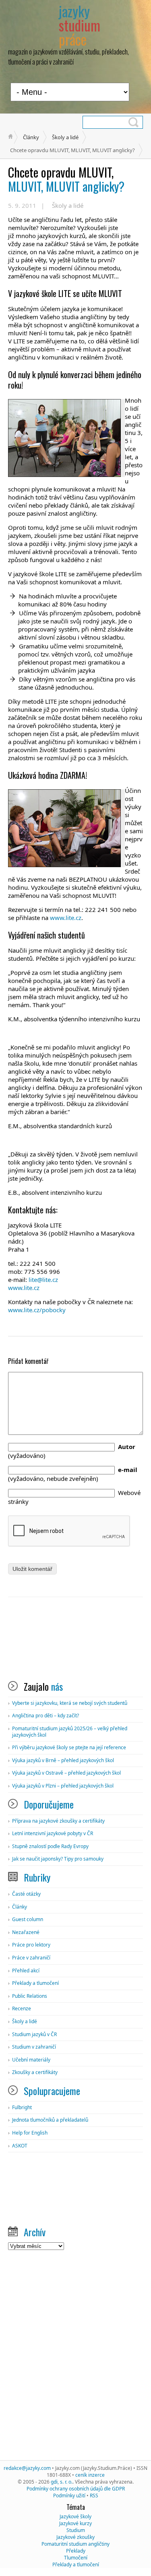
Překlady (76, 2551)
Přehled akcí (26, 1971)
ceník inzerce (90, 2475)
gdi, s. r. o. (62, 2482)
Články (31, 137)
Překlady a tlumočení (35, 1983)
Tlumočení (76, 2558)
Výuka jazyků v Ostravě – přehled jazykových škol (66, 1773)
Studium (76, 2530)
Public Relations (30, 1996)
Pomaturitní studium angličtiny (75, 2544)
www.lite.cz (66, 918)
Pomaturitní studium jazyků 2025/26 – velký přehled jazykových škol (70, 1732)
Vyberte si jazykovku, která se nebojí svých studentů (70, 1703)
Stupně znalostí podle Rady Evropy (50, 1846)
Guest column (28, 1919)
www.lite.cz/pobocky (37, 1310)
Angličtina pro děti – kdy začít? (46, 1716)
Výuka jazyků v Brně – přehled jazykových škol (63, 1760)
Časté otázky (26, 1894)
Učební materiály (31, 2060)
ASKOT (20, 2146)
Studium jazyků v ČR (34, 2034)
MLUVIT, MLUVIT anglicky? (66, 179)
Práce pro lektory (31, 1945)
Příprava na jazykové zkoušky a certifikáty (58, 1821)
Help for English (30, 2133)
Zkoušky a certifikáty (35, 2072)
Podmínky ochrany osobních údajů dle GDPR (76, 2489)
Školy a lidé (65, 137)
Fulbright (22, 2107)
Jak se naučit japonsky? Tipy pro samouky (58, 1859)
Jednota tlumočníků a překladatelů (50, 2120)
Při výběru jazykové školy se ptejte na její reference (69, 1747)
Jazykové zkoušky (75, 2537)
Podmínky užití (69, 2495)
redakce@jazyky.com (27, 2468)
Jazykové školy (75, 2516)
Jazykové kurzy (75, 2523)
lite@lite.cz (43, 1280)
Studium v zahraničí (34, 2047)
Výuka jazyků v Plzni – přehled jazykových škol (63, 1786)
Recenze (22, 2008)
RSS (94, 2495)
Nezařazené (26, 1932)
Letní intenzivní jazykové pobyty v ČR (53, 1833)
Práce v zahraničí (31, 1958)
